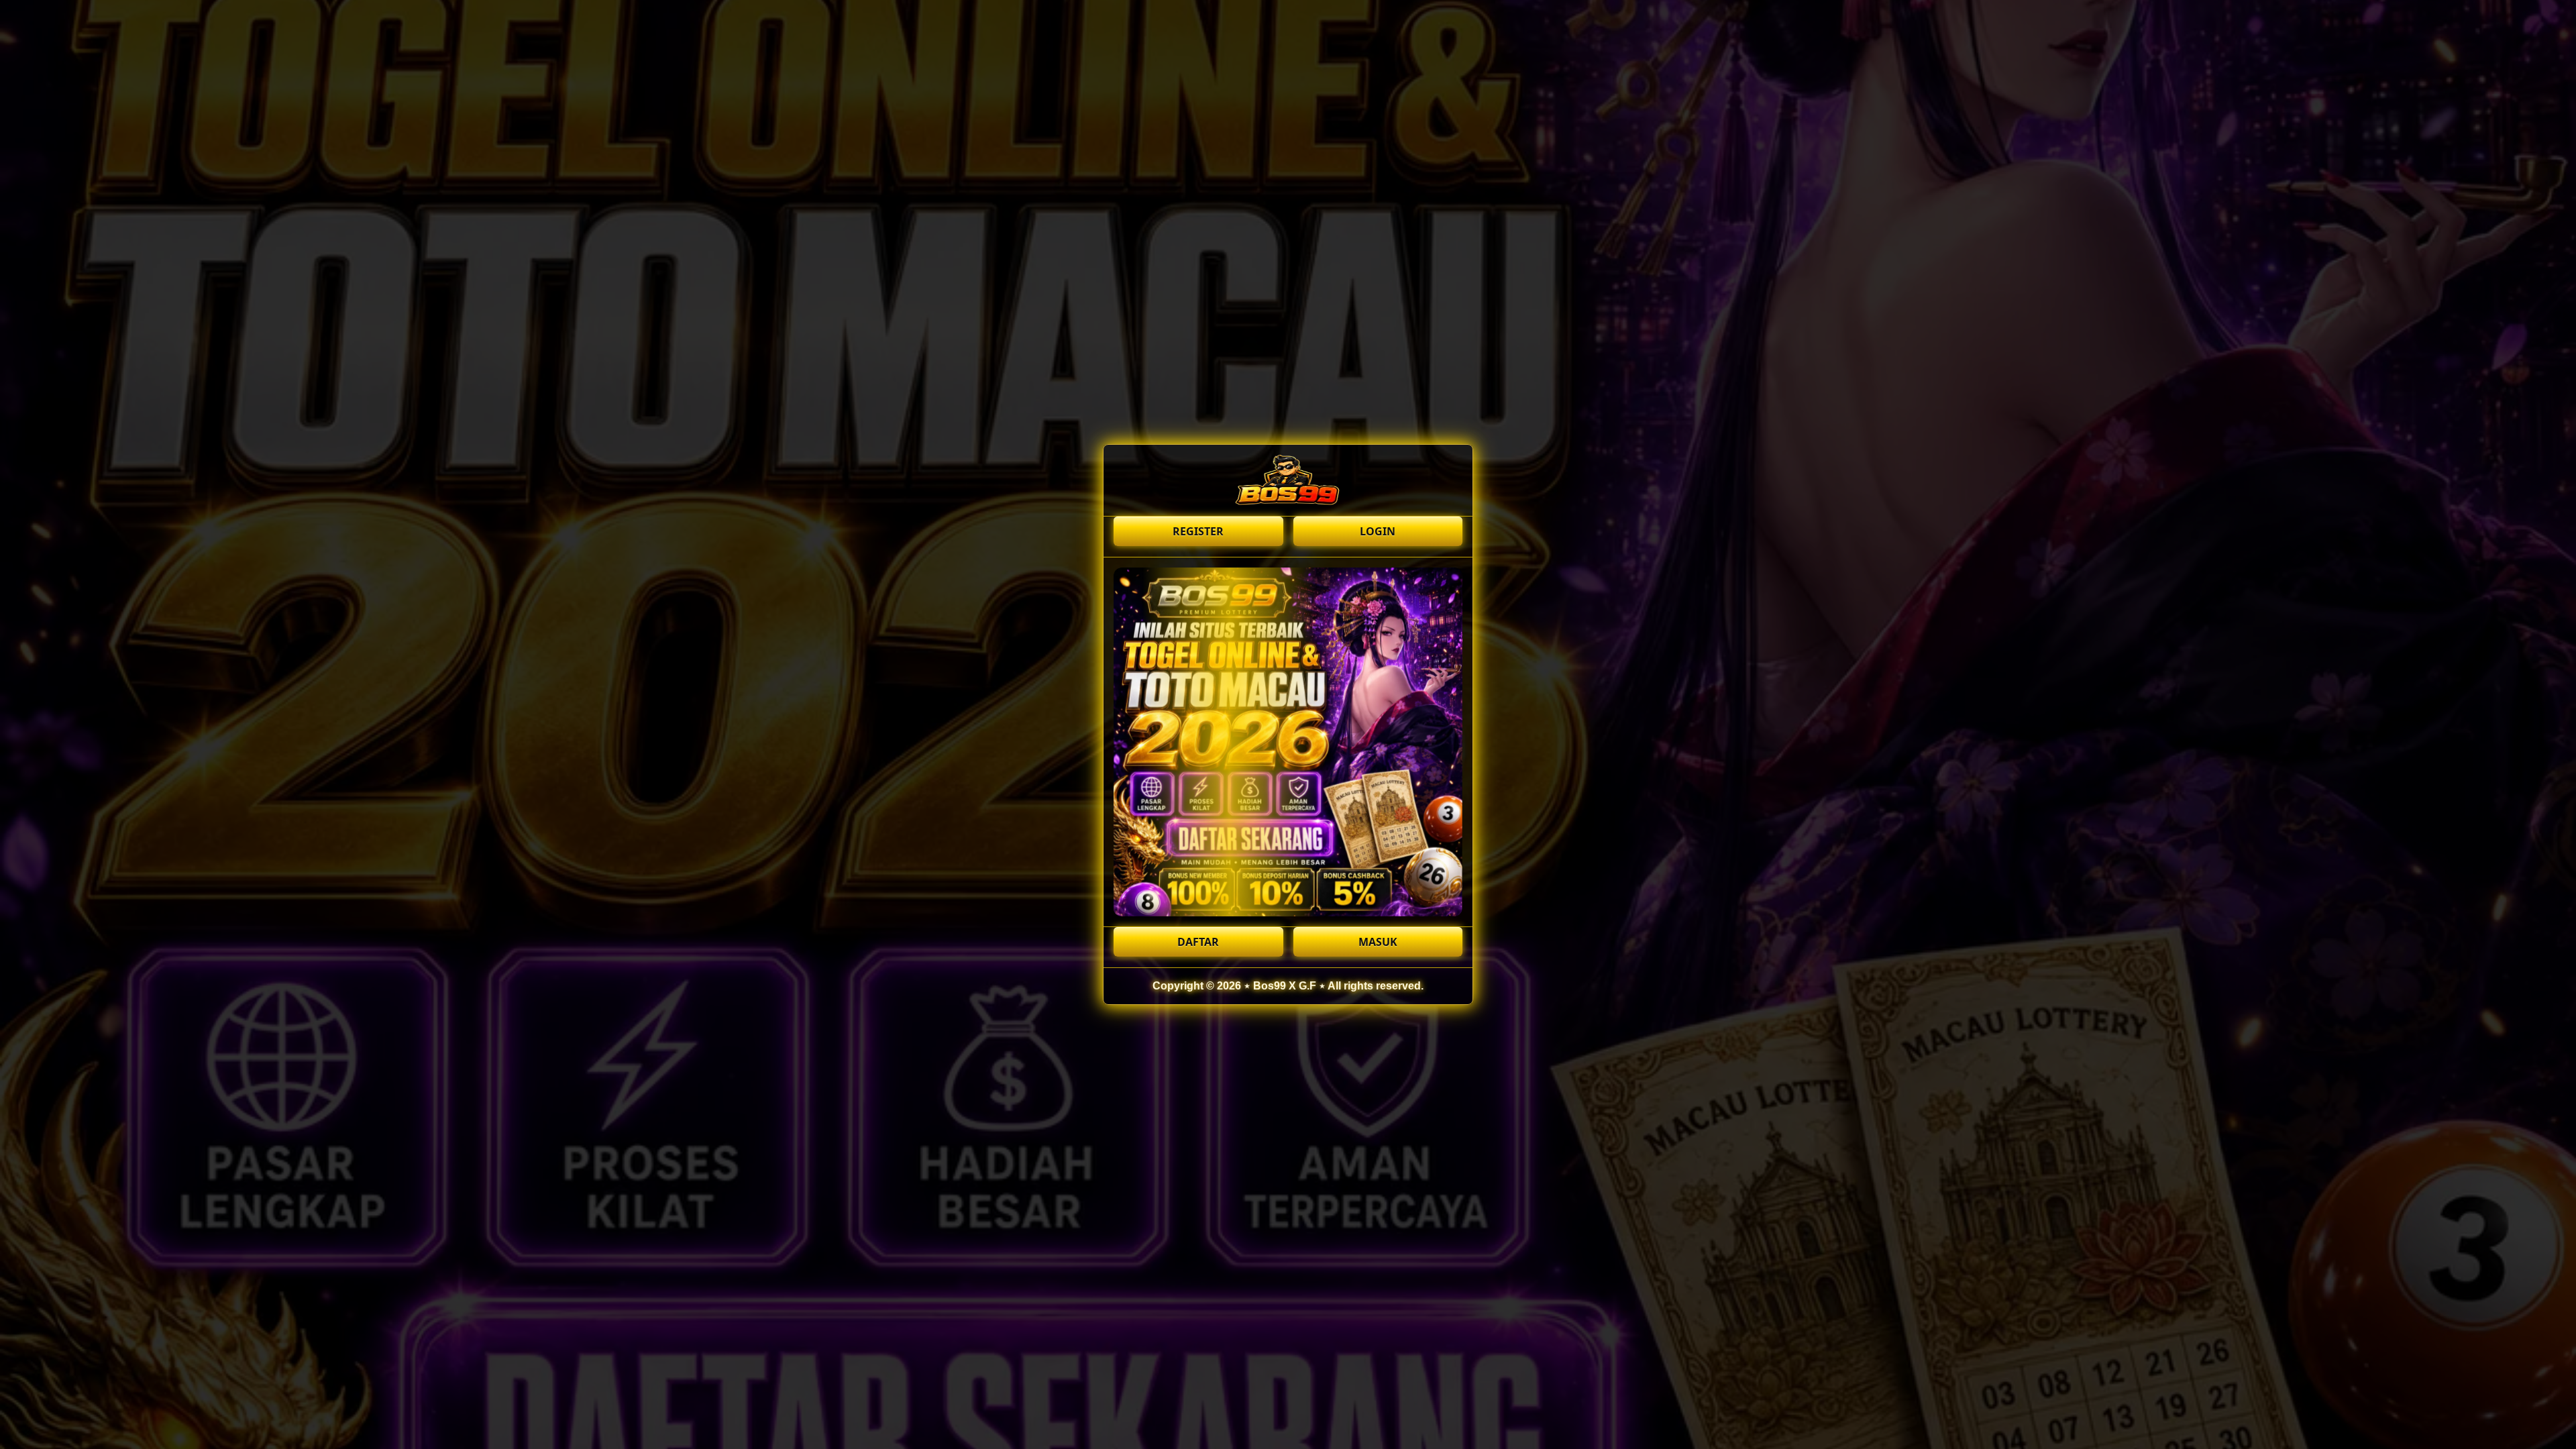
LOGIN (1378, 531)
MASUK (1378, 942)
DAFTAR (1198, 942)
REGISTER (1198, 531)
